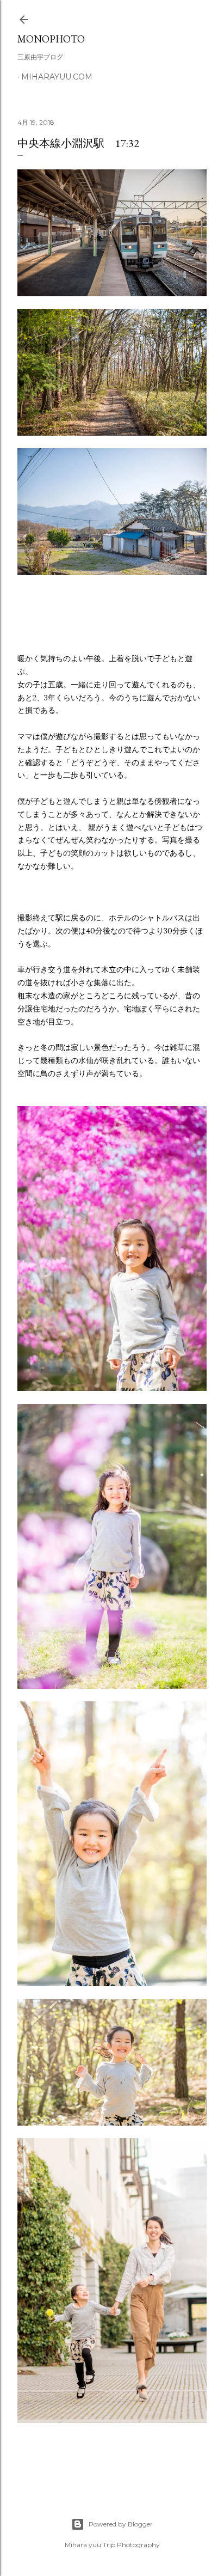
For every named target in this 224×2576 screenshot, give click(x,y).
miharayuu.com (57, 77)
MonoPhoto (51, 39)
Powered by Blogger (121, 2524)
